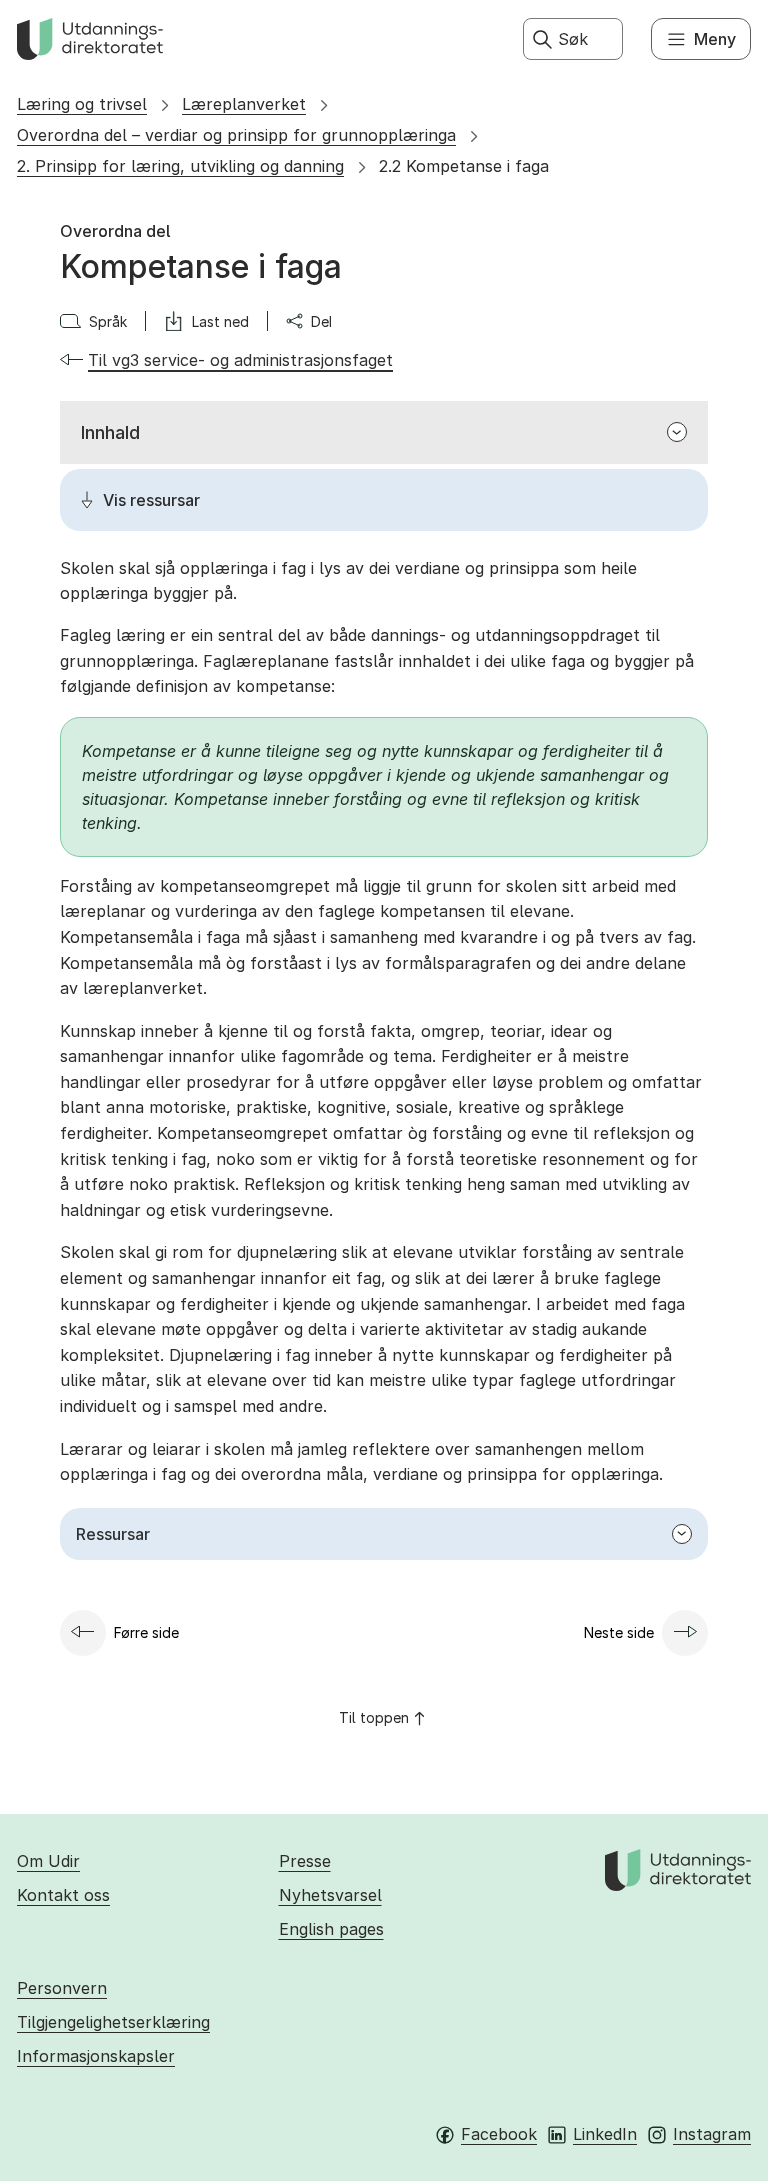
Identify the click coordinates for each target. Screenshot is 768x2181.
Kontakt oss (63, 1895)
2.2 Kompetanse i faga (464, 166)
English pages (331, 1929)
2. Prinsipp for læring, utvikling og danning (180, 166)
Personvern (62, 1988)
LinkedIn (605, 2134)
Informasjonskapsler (96, 2056)
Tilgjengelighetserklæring (113, 2022)
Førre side (146, 1632)
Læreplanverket (244, 104)
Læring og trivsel (82, 104)
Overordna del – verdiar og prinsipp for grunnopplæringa (236, 135)
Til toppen (374, 1717)
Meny (715, 39)
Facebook (499, 2134)
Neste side (619, 1632)
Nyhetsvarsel (330, 1895)
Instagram (712, 2134)
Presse (305, 1861)
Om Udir (48, 1861)
